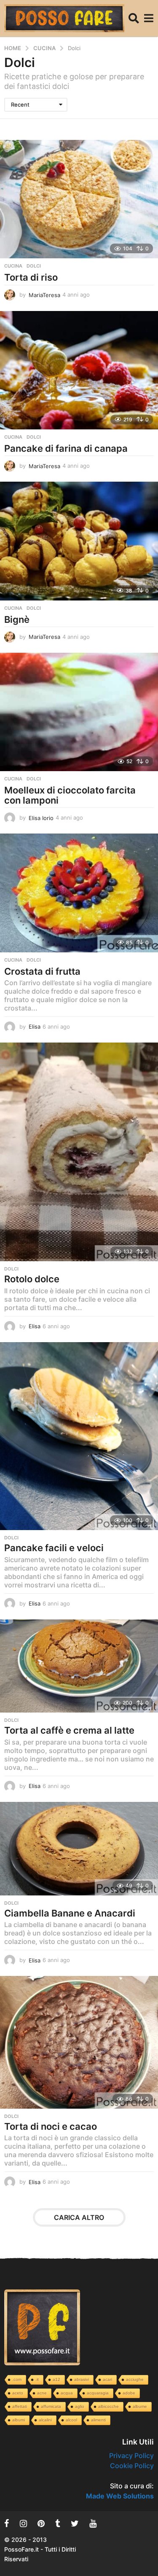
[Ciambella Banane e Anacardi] (79, 1849)
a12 (56, 2379)
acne (42, 2393)
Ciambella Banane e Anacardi (70, 1913)
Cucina (13, 266)
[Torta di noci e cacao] (79, 2042)
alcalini (45, 2420)
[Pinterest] (41, 2523)
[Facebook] (7, 2523)
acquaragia (98, 2393)
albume (140, 2406)
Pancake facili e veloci (54, 1548)
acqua (67, 2393)
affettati (20, 2406)
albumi (19, 2420)
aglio (80, 2406)
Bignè (17, 619)
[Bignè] (79, 541)
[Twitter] (75, 2523)
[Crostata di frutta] (79, 893)
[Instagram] (23, 2523)
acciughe (135, 2379)
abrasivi (82, 2379)
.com (17, 2379)
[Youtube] (93, 2523)
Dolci (34, 266)
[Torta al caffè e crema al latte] (79, 1666)
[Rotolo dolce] (79, 1152)
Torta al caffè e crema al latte (69, 1730)
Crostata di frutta (42, 971)
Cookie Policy (132, 2466)
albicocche (108, 2406)
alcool (71, 2420)
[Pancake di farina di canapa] (79, 370)
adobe (129, 2393)
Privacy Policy (131, 2455)
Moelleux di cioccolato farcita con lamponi (70, 795)
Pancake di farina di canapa (66, 448)
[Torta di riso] (79, 199)
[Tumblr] (58, 2523)
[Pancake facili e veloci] (79, 1436)
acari (107, 2379)
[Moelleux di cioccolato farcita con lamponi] (79, 712)
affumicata (51, 2406)
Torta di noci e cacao (51, 2126)
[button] (134, 18)
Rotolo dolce (32, 1279)
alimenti (98, 2420)
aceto (18, 2393)
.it (37, 2379)
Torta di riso (31, 277)
